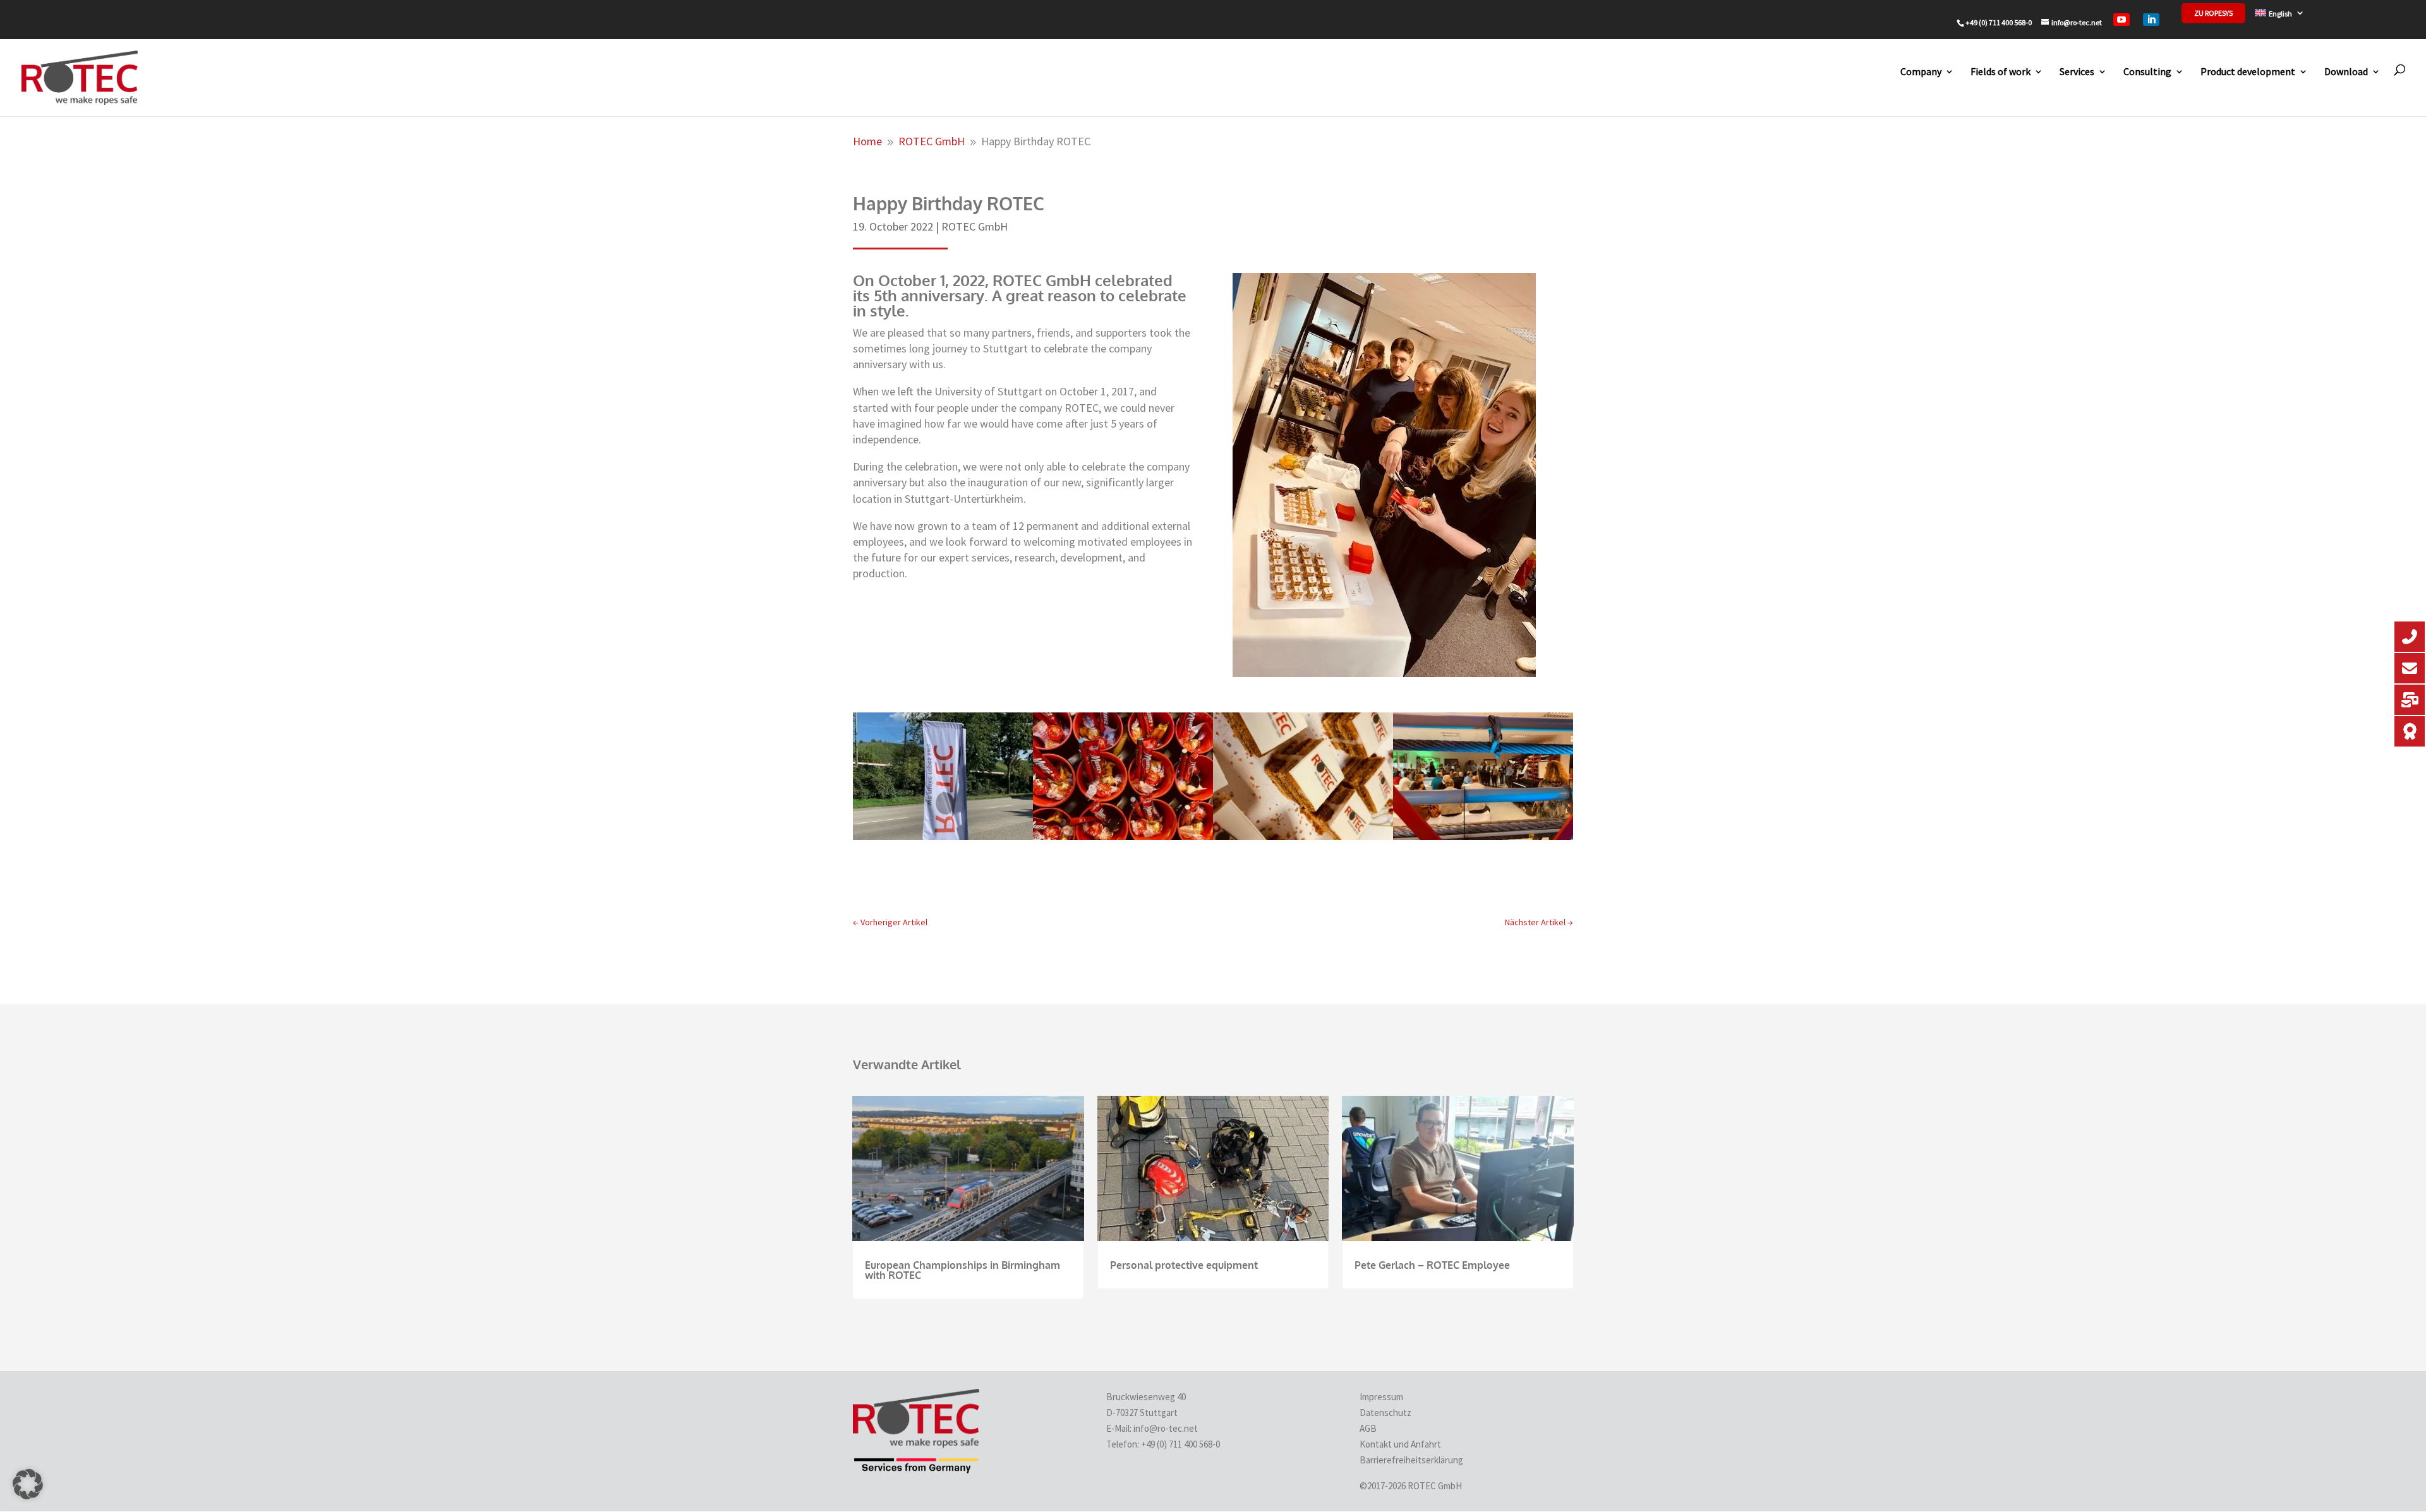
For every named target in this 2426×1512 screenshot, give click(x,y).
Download (2346, 71)
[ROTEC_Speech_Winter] (1483, 836)
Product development (2248, 71)
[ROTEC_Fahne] (943, 836)
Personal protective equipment (1184, 1265)
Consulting (2147, 71)
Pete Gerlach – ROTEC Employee (1432, 1265)
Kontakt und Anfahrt (1400, 1444)
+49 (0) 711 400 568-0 (1181, 1444)
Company (1921, 71)
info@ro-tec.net (1166, 1428)
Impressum (1381, 1397)
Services (2077, 71)
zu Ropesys (2213, 13)
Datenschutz (1385, 1413)
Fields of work (2001, 71)
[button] (28, 1484)
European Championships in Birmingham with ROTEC (963, 1270)
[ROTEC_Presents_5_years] (1123, 836)
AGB (1368, 1428)
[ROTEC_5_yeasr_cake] (1303, 836)
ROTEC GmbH (975, 226)
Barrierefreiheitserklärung (1411, 1460)
